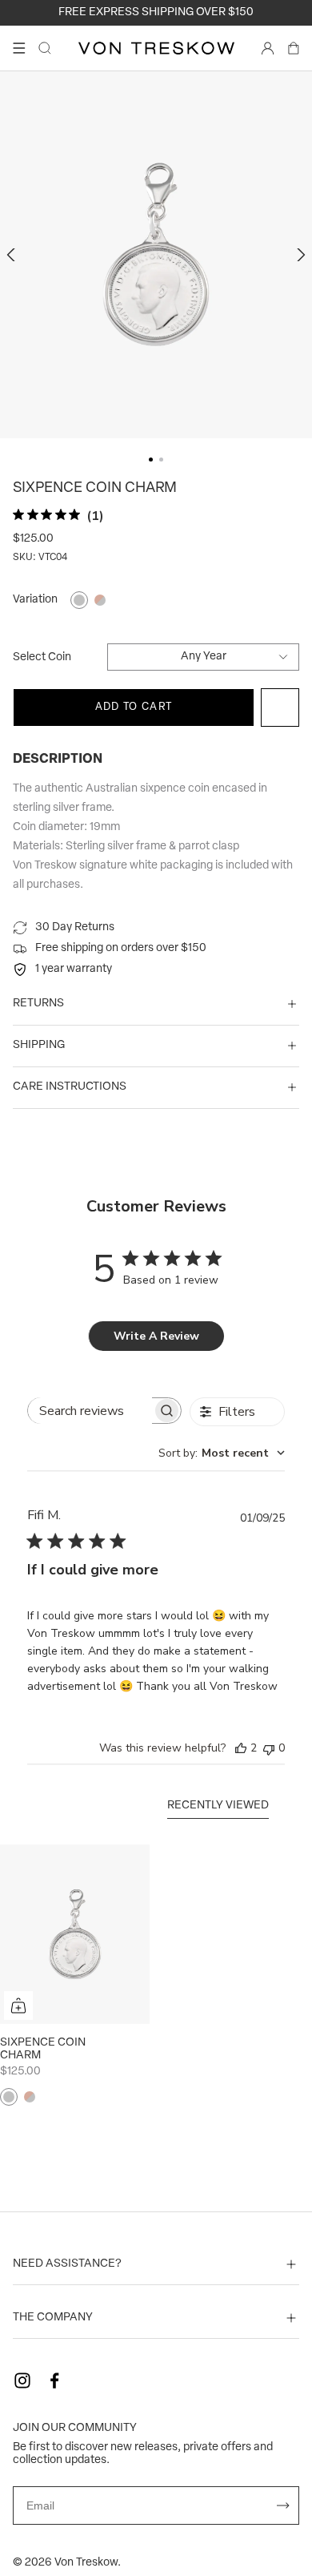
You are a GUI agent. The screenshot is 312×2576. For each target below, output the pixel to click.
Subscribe (283, 2505)
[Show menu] (19, 48)
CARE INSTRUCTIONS (70, 1087)
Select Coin (42, 657)
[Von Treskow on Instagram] (22, 2380)
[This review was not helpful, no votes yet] (269, 1748)
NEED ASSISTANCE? (67, 2264)
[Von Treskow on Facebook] (54, 2380)
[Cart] (294, 48)
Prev (13, 255)
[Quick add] (18, 2006)
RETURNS (38, 1004)
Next (299, 255)
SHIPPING (39, 1045)
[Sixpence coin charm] (75, 1934)
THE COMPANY (53, 2318)
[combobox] (222, 1453)
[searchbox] (90, 1411)
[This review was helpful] (241, 1748)
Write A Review (156, 1336)
